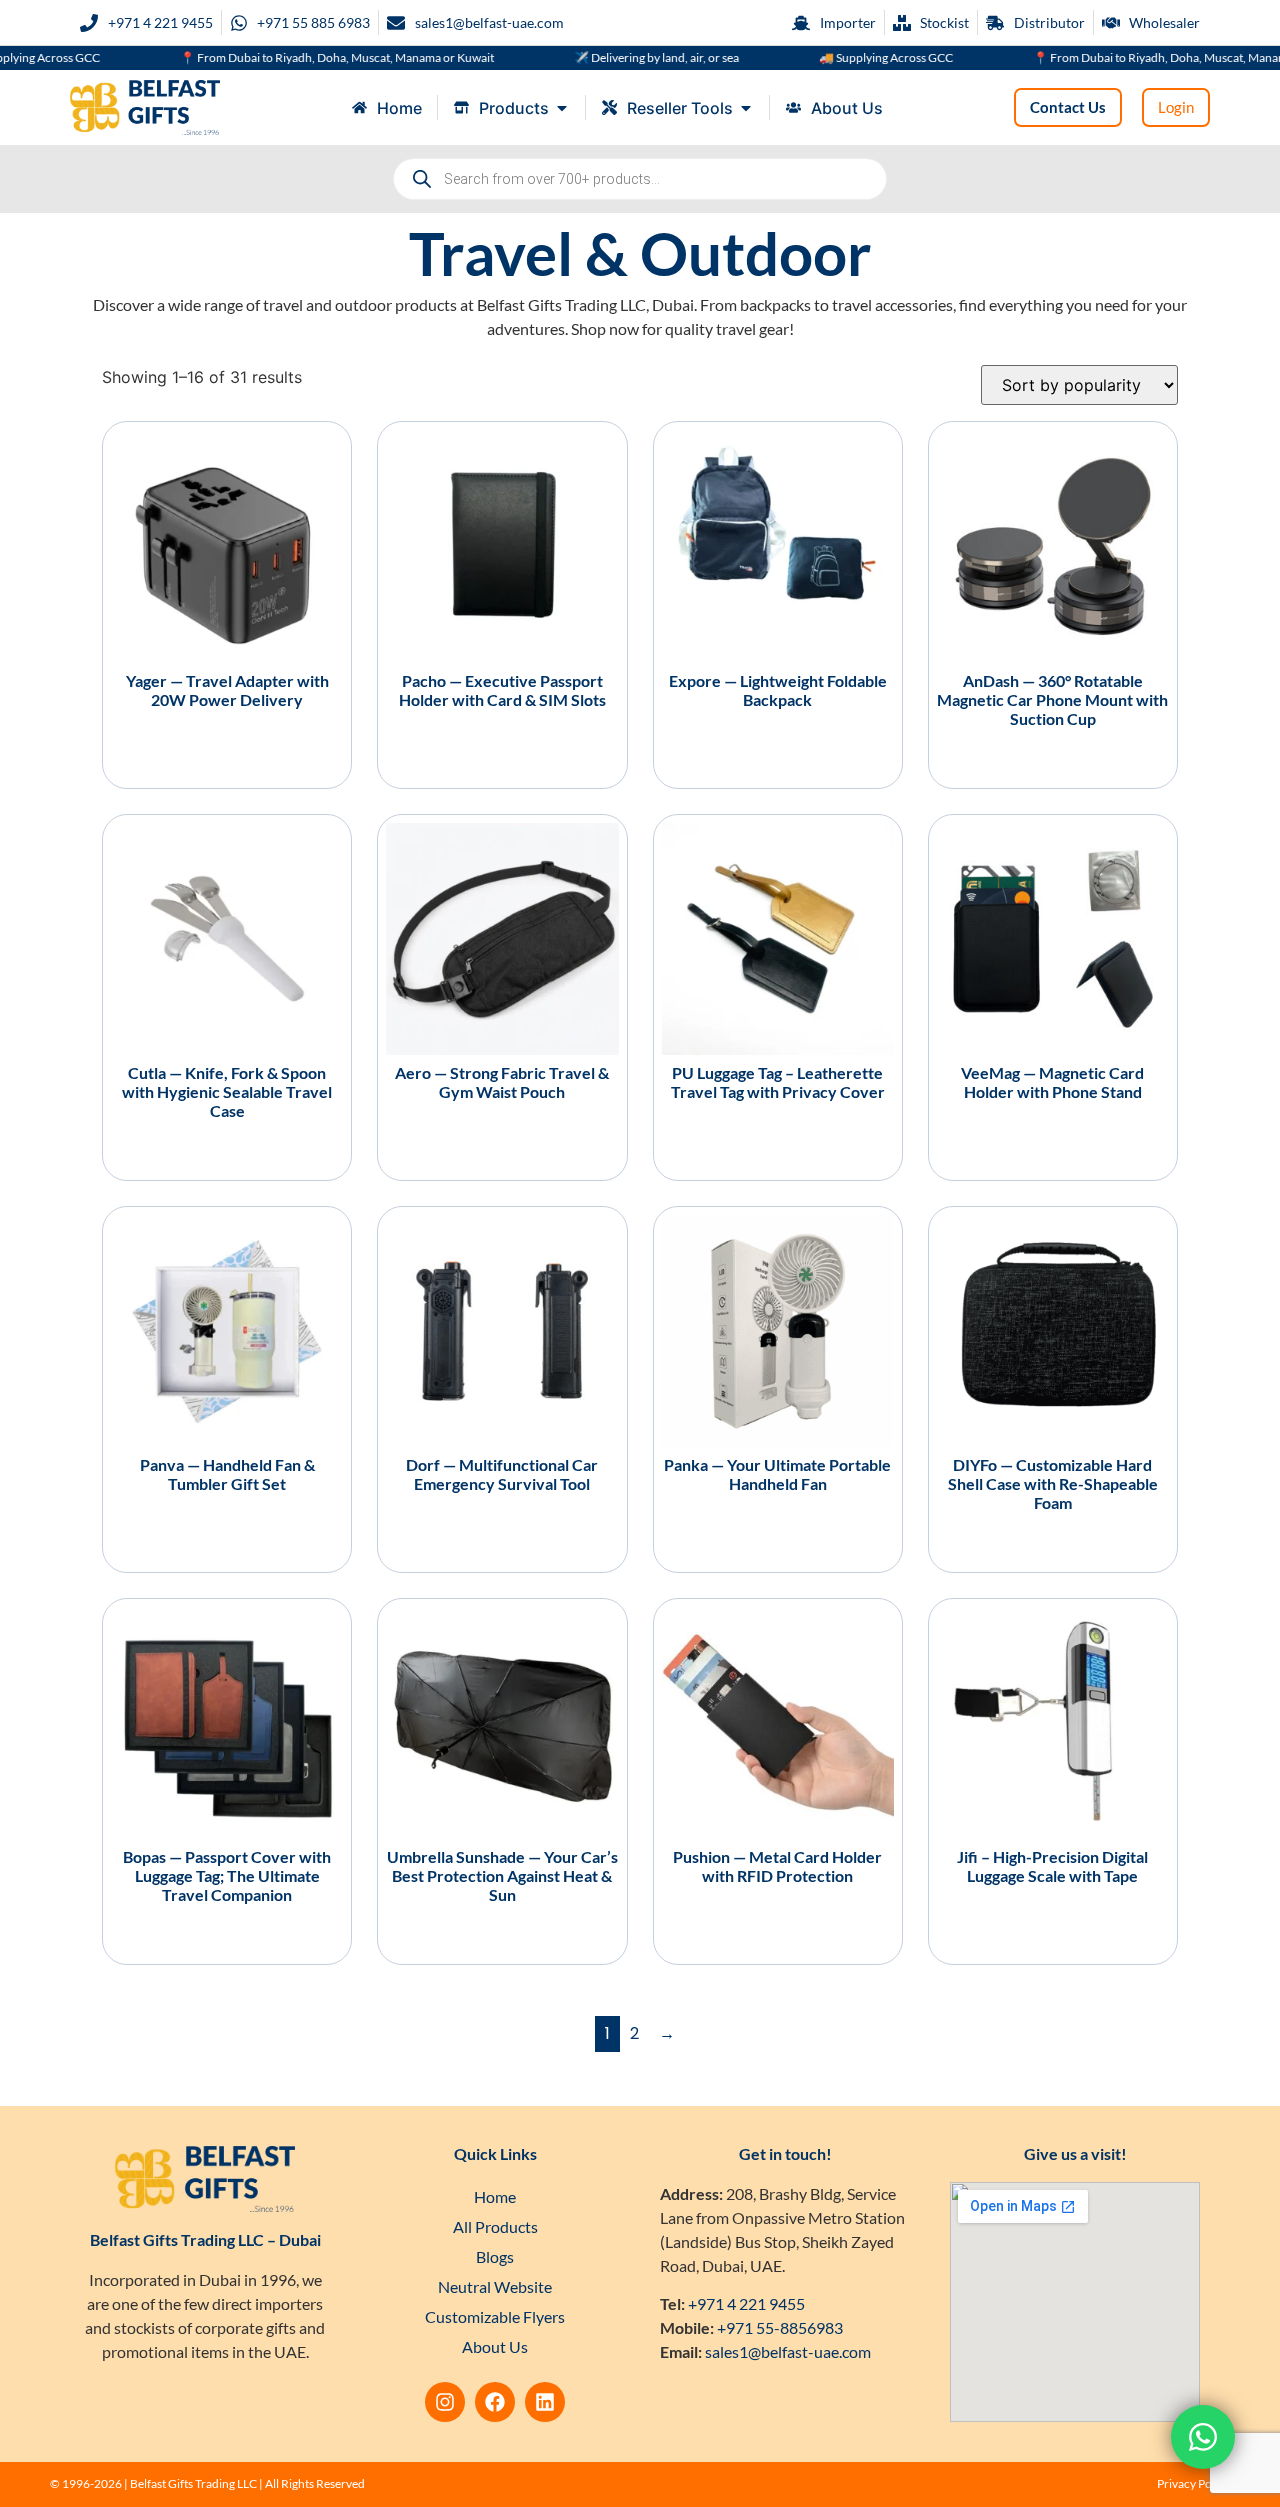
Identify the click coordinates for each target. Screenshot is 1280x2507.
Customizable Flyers (495, 2316)
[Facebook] (495, 2402)
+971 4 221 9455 (746, 2303)
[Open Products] (562, 108)
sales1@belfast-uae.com (788, 2351)
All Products (495, 2226)
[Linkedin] (545, 2402)
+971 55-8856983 (780, 2327)
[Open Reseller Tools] (746, 108)
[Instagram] (445, 2402)
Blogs (495, 2256)
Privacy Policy (1193, 2483)
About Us (495, 2346)
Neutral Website (495, 2286)
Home (495, 2196)
